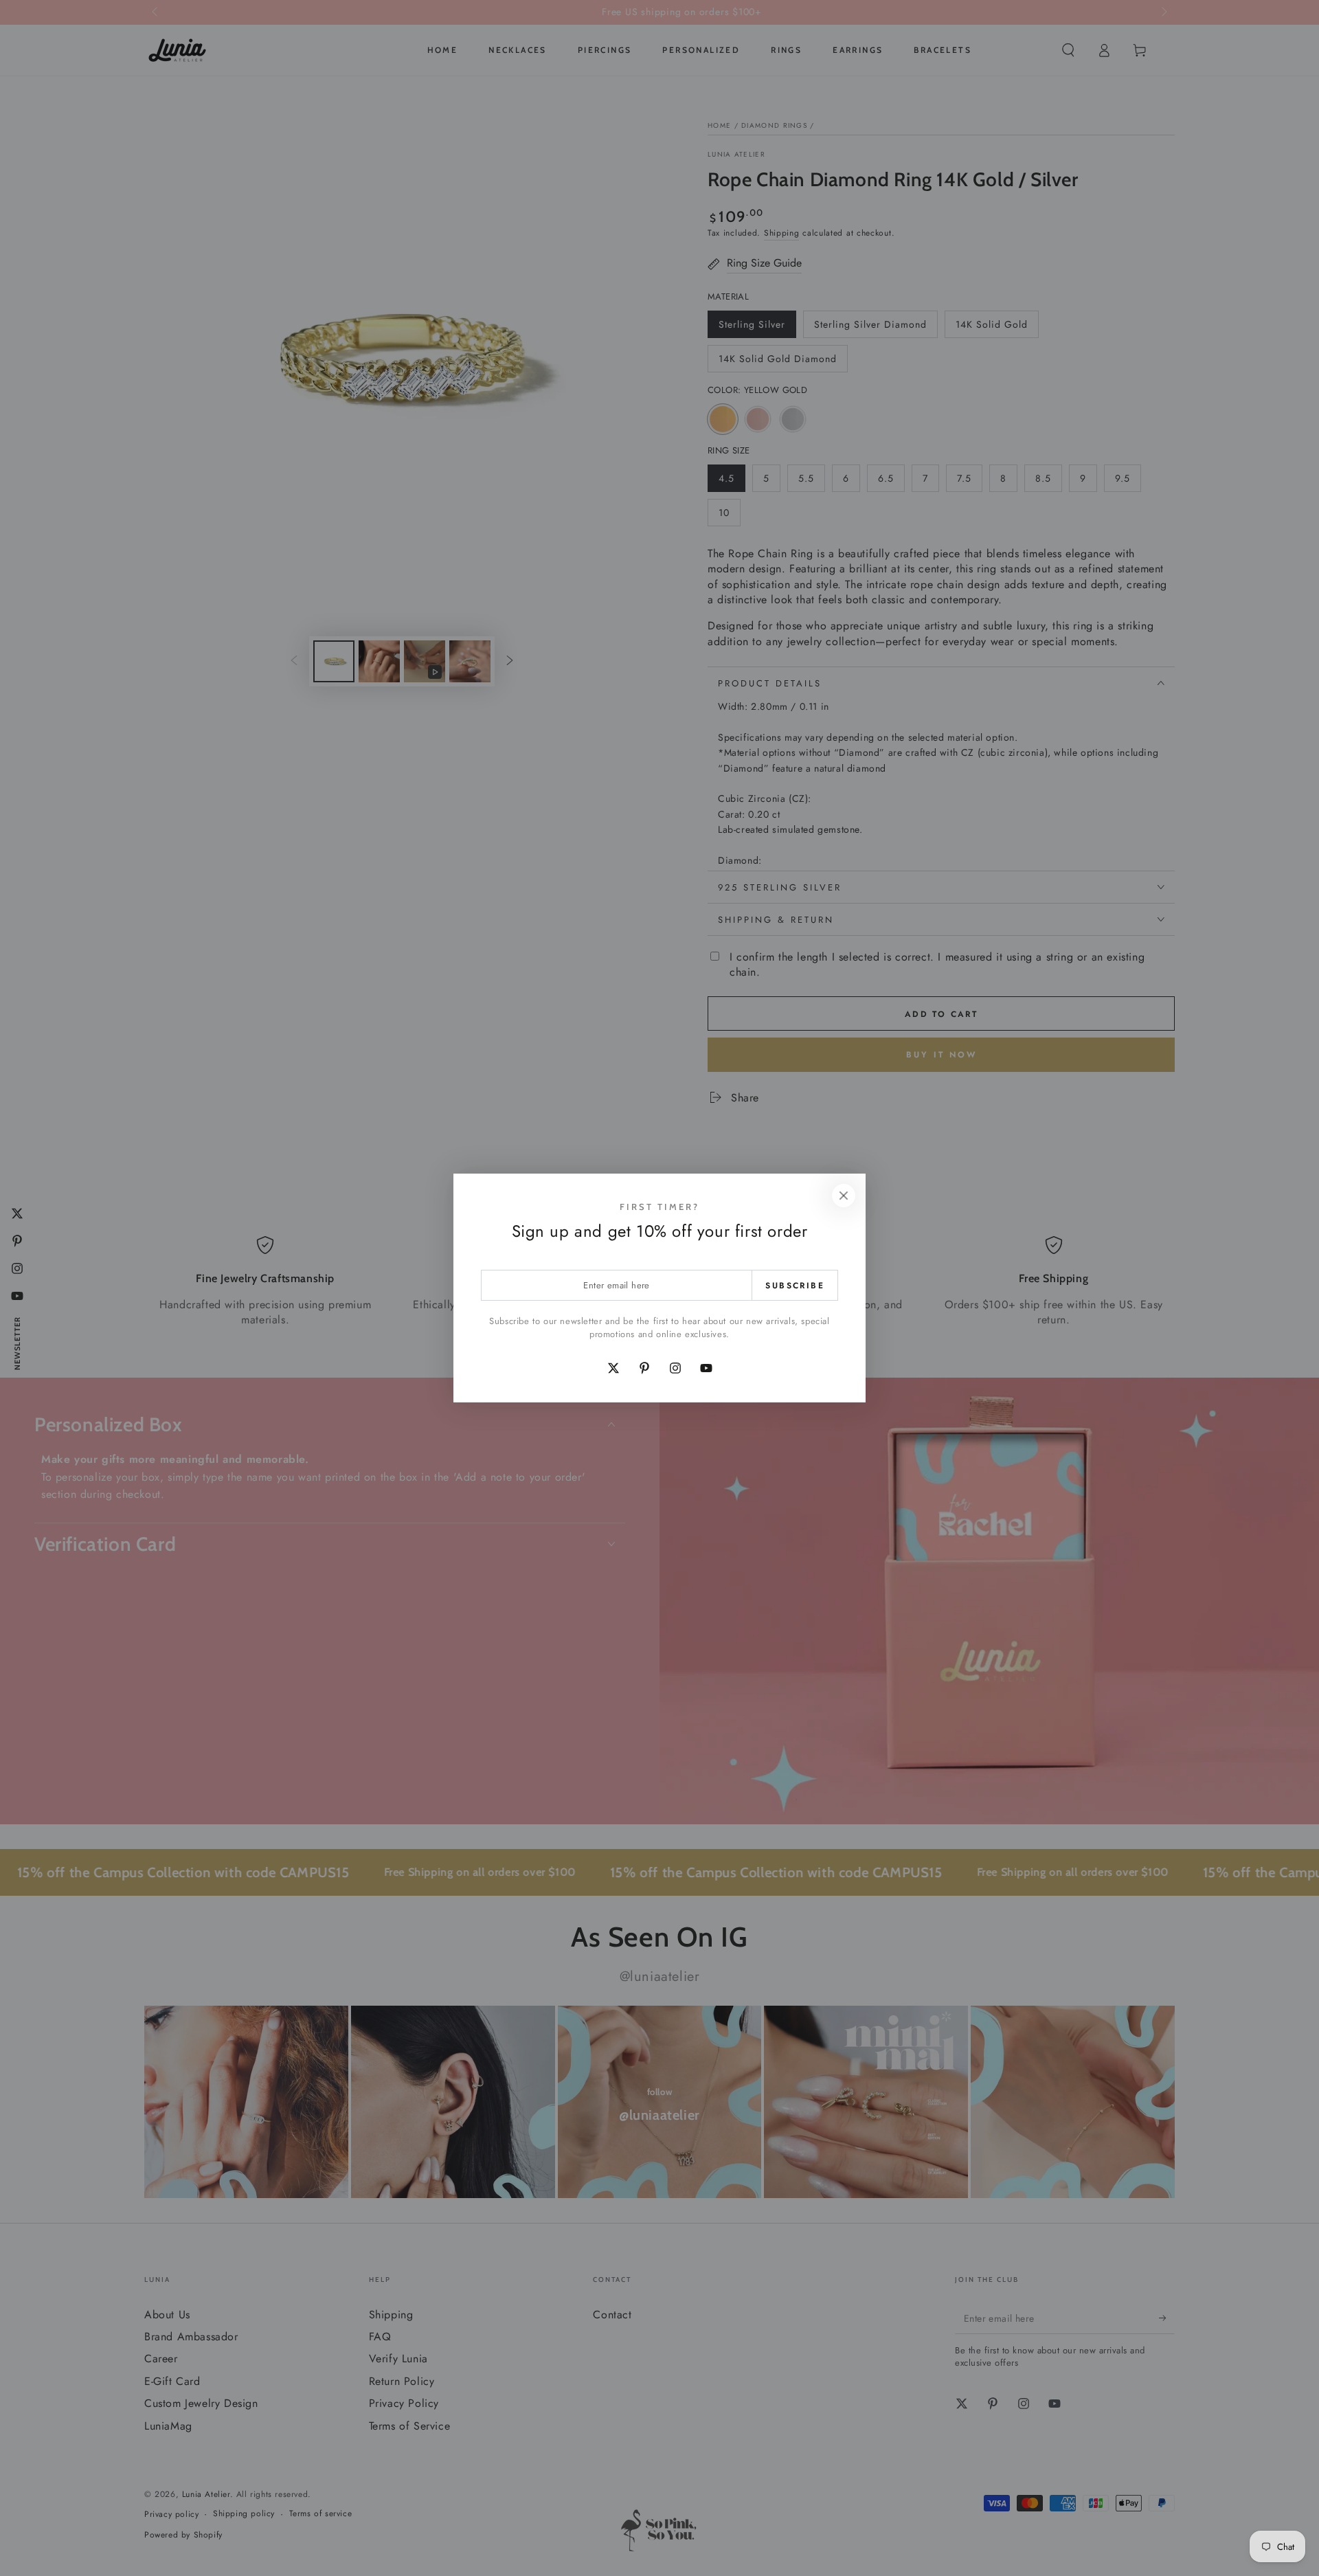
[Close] (844, 1196)
